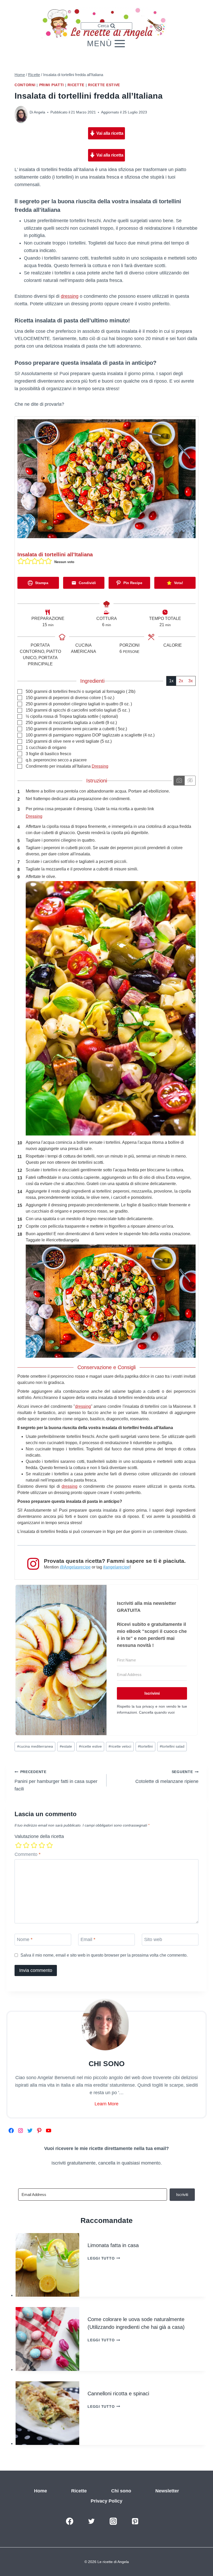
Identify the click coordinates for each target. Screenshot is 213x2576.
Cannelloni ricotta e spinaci (118, 2394)
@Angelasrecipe (75, 1567)
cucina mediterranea (35, 1746)
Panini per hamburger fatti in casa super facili (56, 1781)
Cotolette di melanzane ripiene (167, 1777)
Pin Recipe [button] (132, 583)
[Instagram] (113, 2521)
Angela (39, 112)
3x (191, 681)
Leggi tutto (104, 2258)
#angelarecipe (116, 1567)
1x (171, 681)
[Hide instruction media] (190, 781)
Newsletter (167, 2491)
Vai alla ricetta (109, 133)
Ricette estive (104, 85)
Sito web (153, 1939)
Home (41, 2491)
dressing (70, 296)
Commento (28, 1854)
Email (88, 1939)
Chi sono (121, 2491)
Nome (25, 1939)
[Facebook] (70, 2521)
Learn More (106, 2104)
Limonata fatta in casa (113, 2245)
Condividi (87, 583)
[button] (21, 561)
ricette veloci (120, 1746)
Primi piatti (52, 85)
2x (181, 681)
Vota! (178, 583)
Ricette (76, 85)
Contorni (25, 85)
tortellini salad (172, 1746)
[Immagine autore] (21, 112)
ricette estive (90, 1746)
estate (66, 1746)
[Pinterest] (135, 2521)
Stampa (41, 583)
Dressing (100, 766)
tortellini (145, 1746)
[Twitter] (91, 2521)
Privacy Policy (106, 2501)
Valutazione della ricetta (39, 1836)
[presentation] (47, 2265)
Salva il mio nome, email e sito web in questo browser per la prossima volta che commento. (104, 1955)
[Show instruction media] (179, 781)
